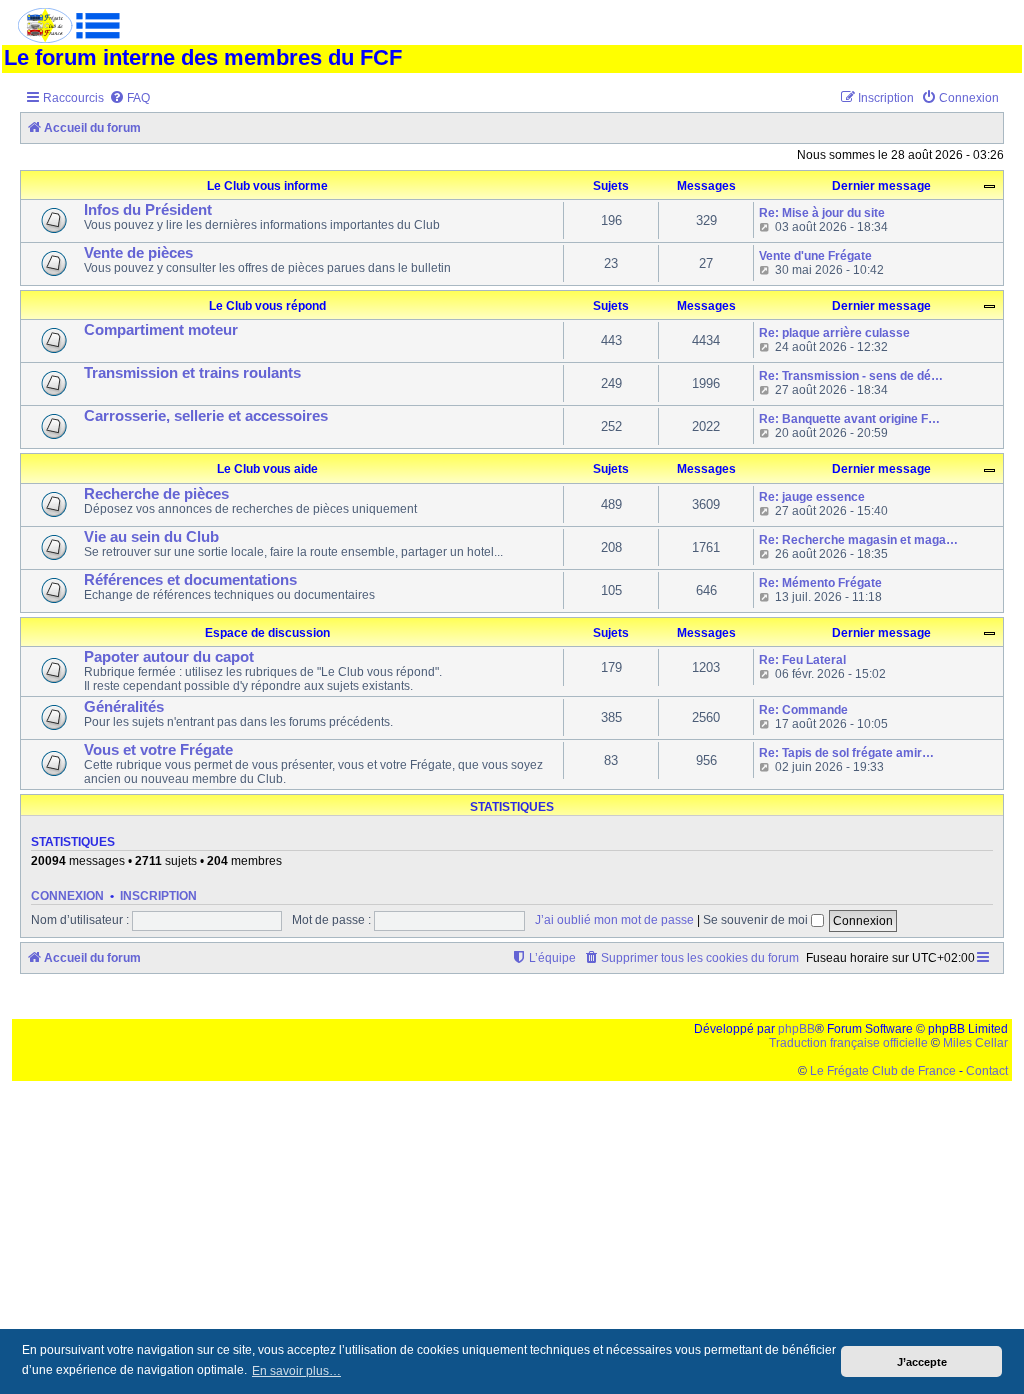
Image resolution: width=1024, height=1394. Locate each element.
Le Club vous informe (267, 186)
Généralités (124, 707)
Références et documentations (190, 580)
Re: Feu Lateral (802, 660)
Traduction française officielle (848, 1043)
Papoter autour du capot (169, 657)
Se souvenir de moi (757, 920)
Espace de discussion (267, 633)
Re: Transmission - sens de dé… (851, 376)
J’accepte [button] (922, 1362)
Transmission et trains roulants (192, 373)
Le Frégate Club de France (883, 1071)
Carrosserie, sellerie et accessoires (206, 416)
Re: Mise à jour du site (822, 213)
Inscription (158, 896)
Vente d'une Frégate (815, 256)
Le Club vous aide (267, 469)
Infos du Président (148, 210)
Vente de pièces (138, 253)
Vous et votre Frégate (158, 750)
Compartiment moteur (161, 330)
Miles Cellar (975, 1043)
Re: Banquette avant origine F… (849, 419)
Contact (987, 1071)
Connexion (67, 896)
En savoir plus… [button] (296, 1371)
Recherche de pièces (156, 494)
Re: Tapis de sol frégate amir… (846, 753)
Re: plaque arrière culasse (834, 333)
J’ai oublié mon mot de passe (614, 920)
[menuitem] (129, 98)
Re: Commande (803, 710)
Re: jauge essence (812, 497)
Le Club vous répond (267, 306)
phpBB (796, 1029)
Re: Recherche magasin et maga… (858, 540)
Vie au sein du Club (151, 537)
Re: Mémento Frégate (820, 583)
